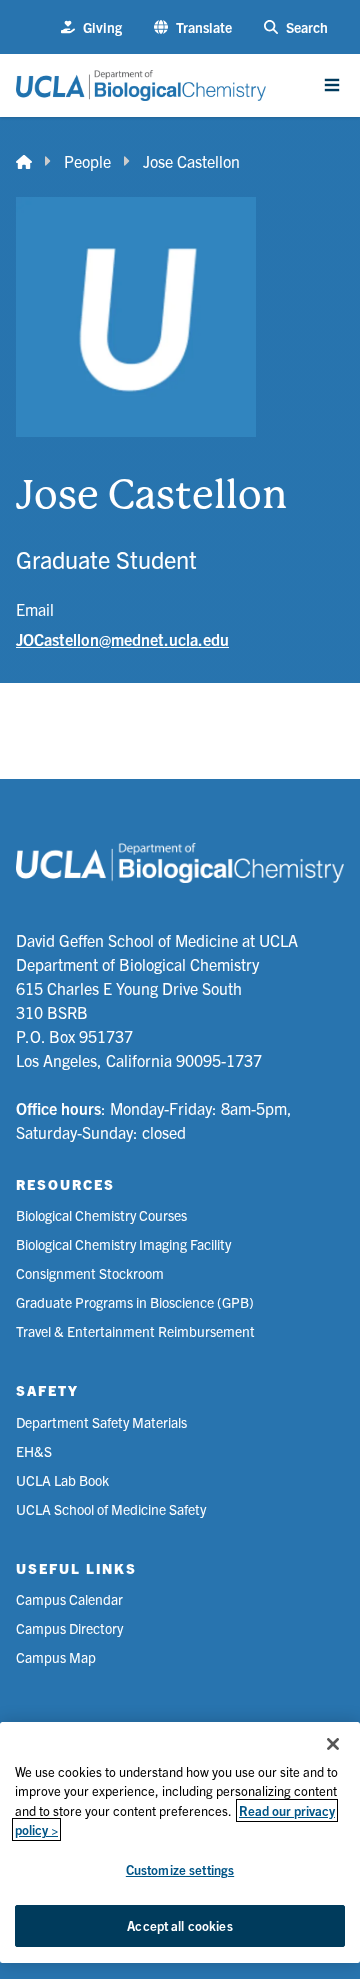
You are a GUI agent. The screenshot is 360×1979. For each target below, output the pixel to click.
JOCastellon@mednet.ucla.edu (122, 639)
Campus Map (56, 1657)
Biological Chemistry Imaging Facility (123, 1244)
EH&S (34, 1451)
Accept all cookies (179, 1925)
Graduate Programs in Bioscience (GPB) (135, 1302)
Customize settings (180, 1869)
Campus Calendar (69, 1599)
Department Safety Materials (101, 1422)
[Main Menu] (332, 85)
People (87, 161)
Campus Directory (69, 1628)
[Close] (333, 1744)
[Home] (24, 161)
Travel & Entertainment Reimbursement (135, 1331)
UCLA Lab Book (62, 1480)
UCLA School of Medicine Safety (111, 1509)
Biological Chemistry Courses (101, 1215)
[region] (180, 1842)
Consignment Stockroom (90, 1273)
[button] (193, 27)
